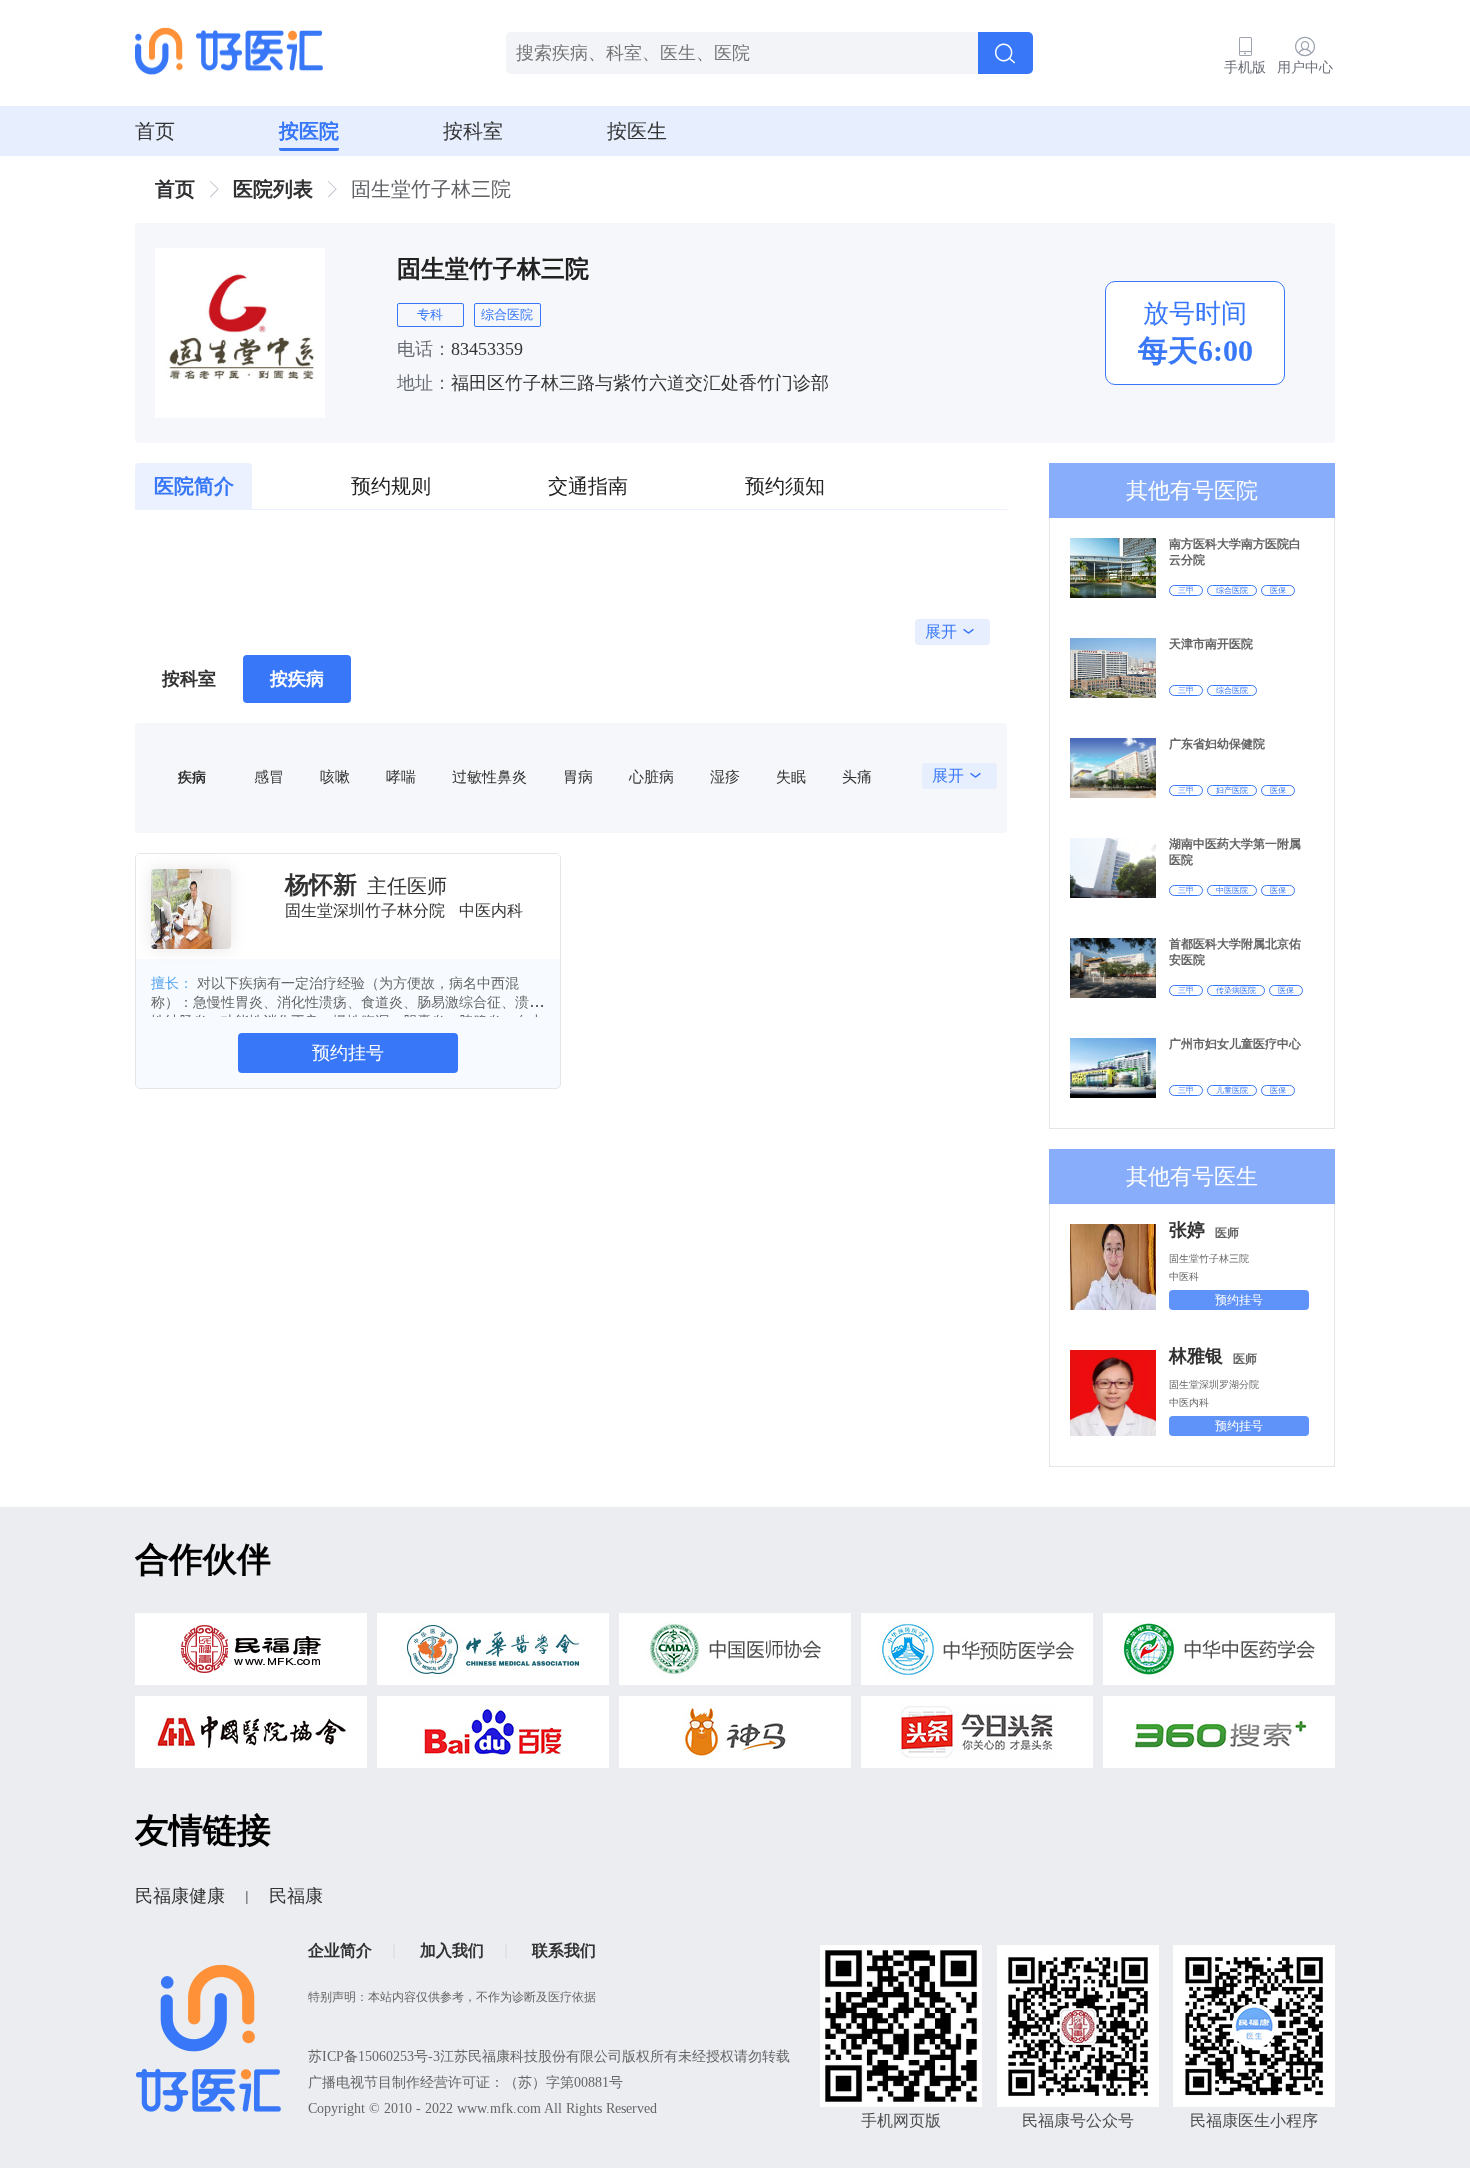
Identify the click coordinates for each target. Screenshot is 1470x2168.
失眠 (791, 776)
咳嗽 (335, 776)
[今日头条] (977, 1737)
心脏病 (651, 776)
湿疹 (725, 776)
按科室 (473, 131)
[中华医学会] (493, 1654)
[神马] (735, 1737)
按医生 (637, 131)
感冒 (269, 776)
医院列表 (273, 189)
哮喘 (401, 776)
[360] (1219, 1737)
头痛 (857, 776)
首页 (155, 131)
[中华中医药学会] (1219, 1654)
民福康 (296, 1896)
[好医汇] (229, 53)
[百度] (493, 1737)
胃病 (578, 776)
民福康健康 (180, 1896)
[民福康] (251, 1654)
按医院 (309, 131)
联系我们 (564, 1950)
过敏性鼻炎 (489, 776)
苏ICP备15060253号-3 (374, 2056)
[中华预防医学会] (977, 1654)
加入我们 (452, 1950)
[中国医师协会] (735, 1654)
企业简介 (340, 1950)
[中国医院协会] (251, 1737)
